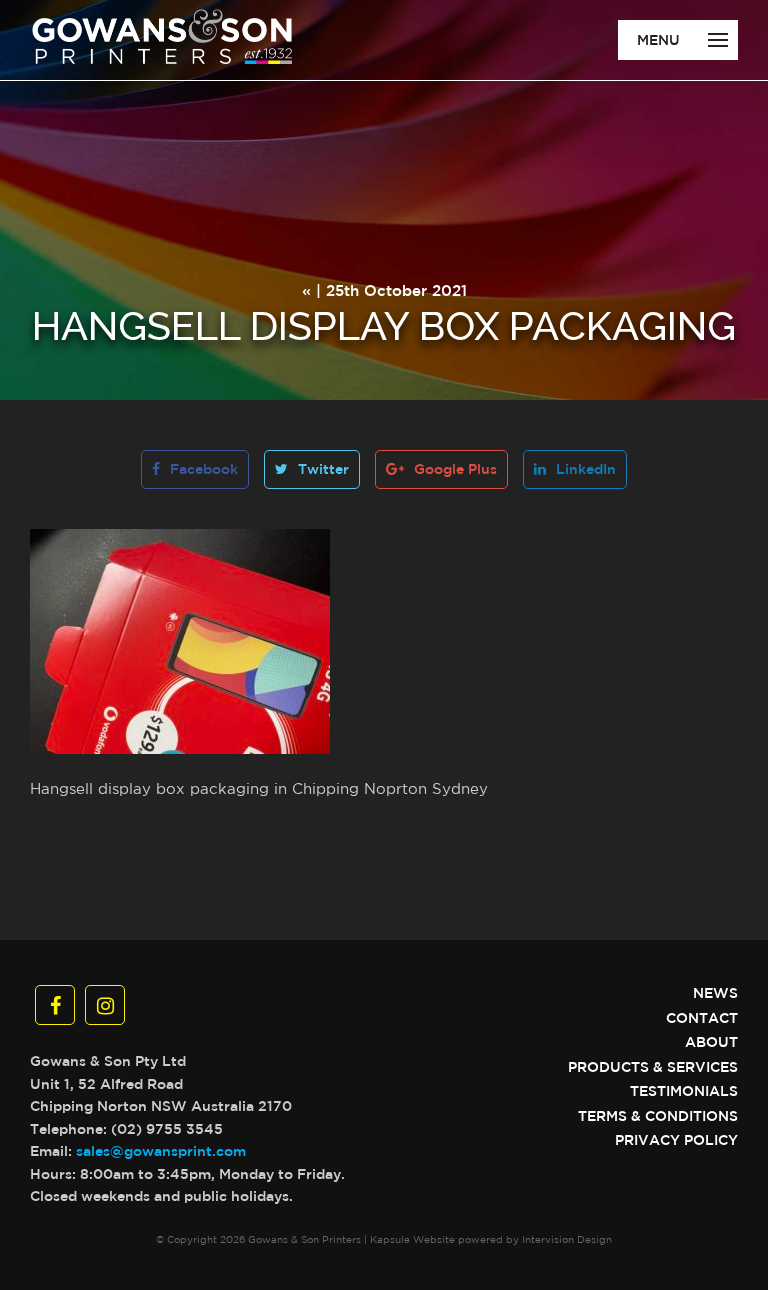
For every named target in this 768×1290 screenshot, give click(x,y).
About (711, 1042)
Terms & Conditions (658, 1116)
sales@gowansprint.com (161, 1151)
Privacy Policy (676, 1140)
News (715, 993)
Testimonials (684, 1091)
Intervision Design (567, 1239)
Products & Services (653, 1067)
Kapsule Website (412, 1239)
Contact (702, 1018)
